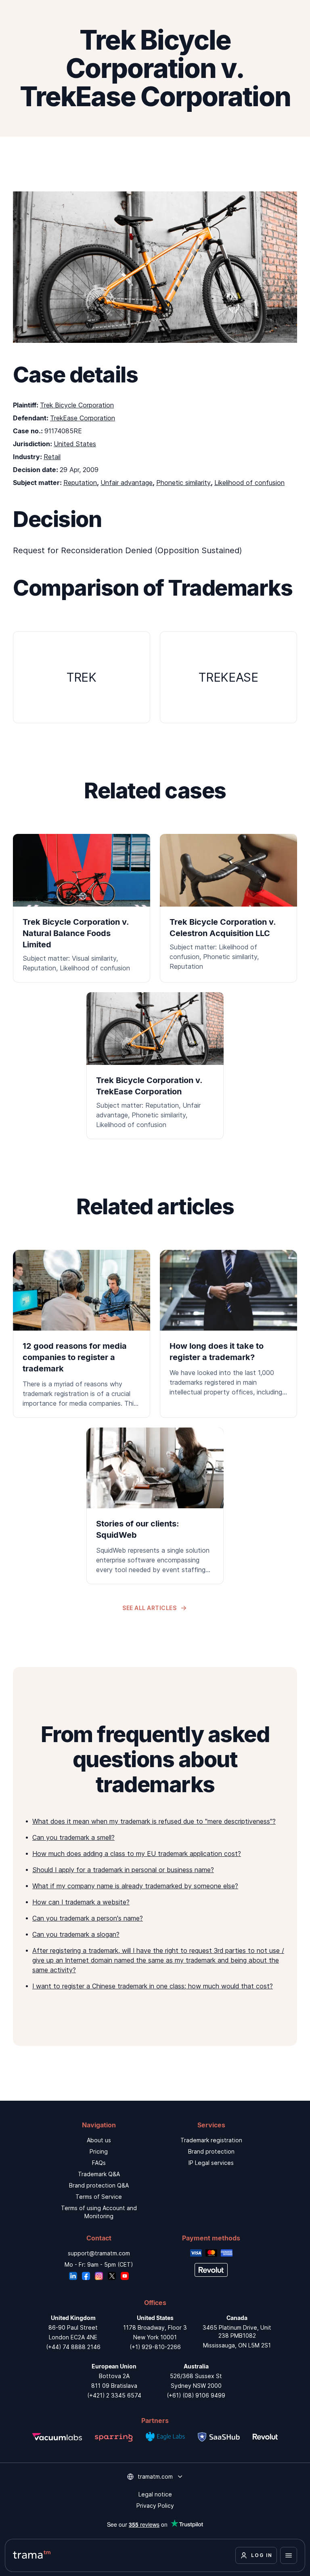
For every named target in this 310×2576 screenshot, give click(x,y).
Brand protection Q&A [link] (99, 2185)
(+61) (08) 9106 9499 (196, 2395)
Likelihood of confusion (249, 483)
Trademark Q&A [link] (99, 2174)
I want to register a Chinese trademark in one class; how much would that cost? (153, 1986)
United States (75, 444)
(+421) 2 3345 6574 (114, 2395)
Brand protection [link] (211, 2151)
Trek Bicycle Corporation (77, 405)
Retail (52, 457)
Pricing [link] (99, 2151)
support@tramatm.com (99, 2253)
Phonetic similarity (183, 483)
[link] (82, 1334)
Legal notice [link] (155, 2494)
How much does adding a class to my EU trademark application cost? (137, 1854)
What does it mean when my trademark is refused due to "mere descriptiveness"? (154, 1821)
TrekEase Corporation (83, 418)
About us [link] (99, 2140)
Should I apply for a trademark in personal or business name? (123, 1870)
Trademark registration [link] (211, 2140)
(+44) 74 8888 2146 (73, 2347)
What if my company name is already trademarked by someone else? (135, 1886)
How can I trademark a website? (81, 1902)
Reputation (80, 483)
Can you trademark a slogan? (76, 1934)
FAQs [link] (99, 2163)
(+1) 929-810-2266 (155, 2347)
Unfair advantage (127, 483)
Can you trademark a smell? (73, 1837)
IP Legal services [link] (211, 2163)
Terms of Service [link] (99, 2197)
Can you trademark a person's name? (88, 1918)
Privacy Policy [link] (155, 2506)
